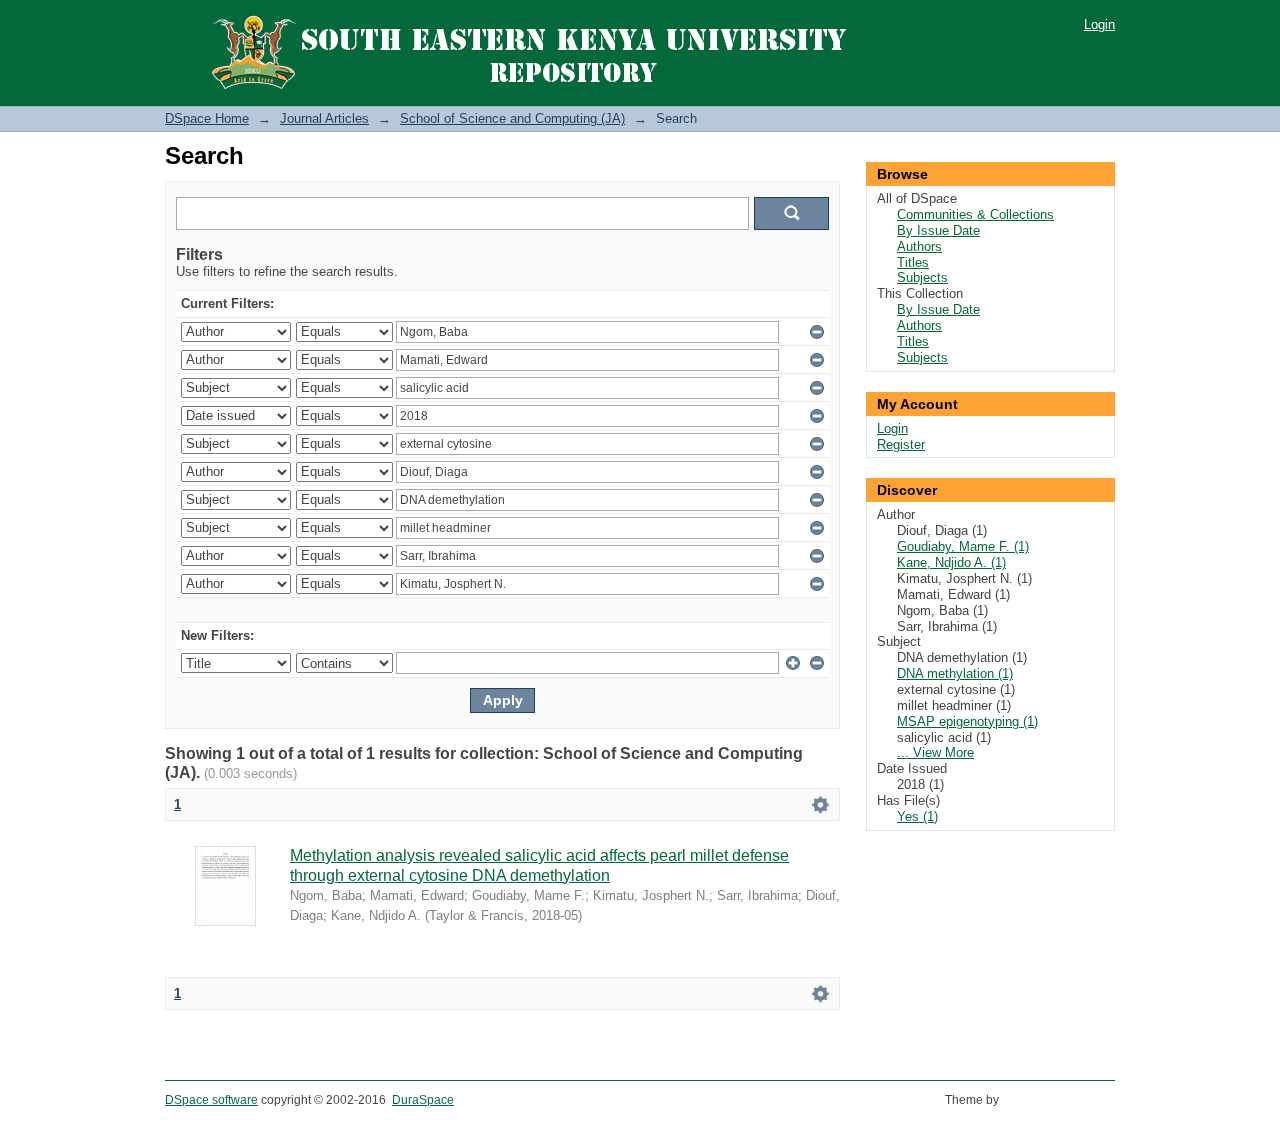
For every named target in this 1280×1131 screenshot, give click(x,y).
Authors (919, 246)
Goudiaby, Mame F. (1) (963, 546)
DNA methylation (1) (955, 673)
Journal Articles (324, 118)
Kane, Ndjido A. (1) (951, 562)
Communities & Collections (975, 214)
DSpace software (211, 1100)
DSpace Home (207, 118)
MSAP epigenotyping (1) (967, 721)
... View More (935, 752)
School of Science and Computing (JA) (512, 118)
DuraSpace (423, 1100)
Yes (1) (917, 816)
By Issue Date (938, 230)
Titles (913, 262)
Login (1099, 24)
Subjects (922, 277)
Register (901, 444)
